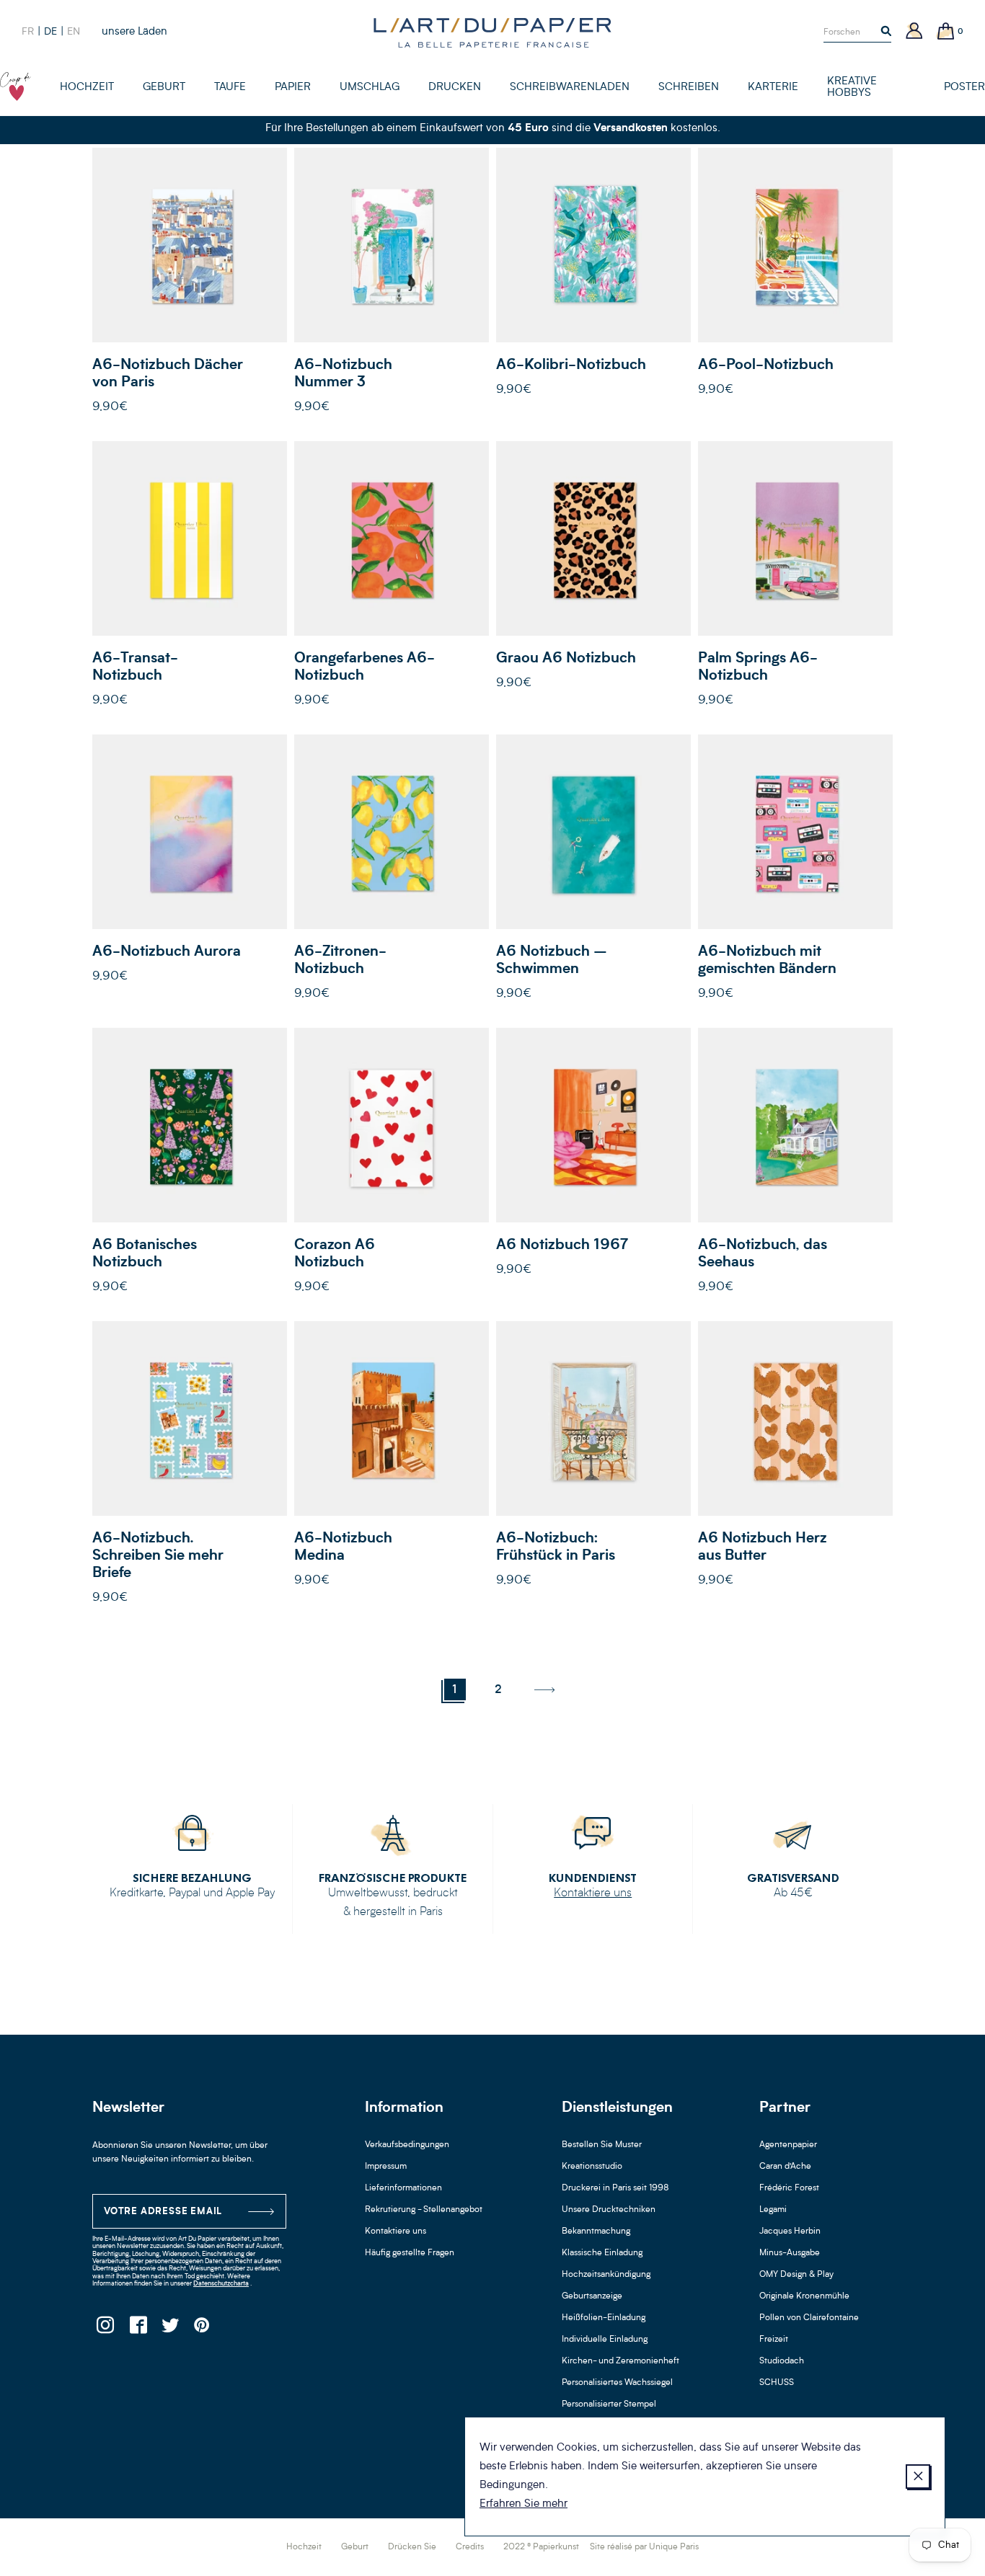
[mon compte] (914, 32)
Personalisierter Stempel (609, 2404)
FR (28, 32)
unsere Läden (134, 32)
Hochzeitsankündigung (606, 2275)
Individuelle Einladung (605, 2340)
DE (50, 32)
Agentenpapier (788, 2145)
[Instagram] (105, 2329)
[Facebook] (137, 2329)
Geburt (355, 2547)
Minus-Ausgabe (790, 2253)
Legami (773, 2210)
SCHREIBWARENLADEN (570, 88)
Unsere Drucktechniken (609, 2210)
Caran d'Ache (785, 2167)
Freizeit (774, 2340)
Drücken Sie (412, 2547)
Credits (470, 2547)
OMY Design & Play (796, 2275)
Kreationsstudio (592, 2167)
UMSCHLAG (370, 88)
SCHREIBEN (689, 88)
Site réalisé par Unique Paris (644, 2547)
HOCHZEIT (87, 88)
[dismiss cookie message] (918, 2477)
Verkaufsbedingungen (407, 2145)
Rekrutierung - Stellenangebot (424, 2210)
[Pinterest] (202, 2329)
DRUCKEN (455, 88)
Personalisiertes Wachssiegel (617, 2383)
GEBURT (164, 88)
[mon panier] (946, 32)
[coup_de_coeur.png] (16, 86)
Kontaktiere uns (593, 1893)
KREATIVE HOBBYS (852, 88)
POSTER (964, 88)
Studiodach (782, 2361)
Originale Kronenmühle (804, 2296)
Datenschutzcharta (221, 2284)
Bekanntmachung (596, 2231)
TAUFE (230, 88)
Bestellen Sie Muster (602, 2145)
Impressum (386, 2167)
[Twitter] (170, 2329)
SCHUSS (777, 2383)
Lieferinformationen (403, 2188)
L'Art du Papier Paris (492, 32)
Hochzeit (304, 2547)
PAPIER (293, 88)
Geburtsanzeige (592, 2296)
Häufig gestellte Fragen (410, 2253)
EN (74, 32)
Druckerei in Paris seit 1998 (615, 2188)
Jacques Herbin (790, 2231)
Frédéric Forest (789, 2188)
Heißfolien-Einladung (604, 2318)
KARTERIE (773, 88)
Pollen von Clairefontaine (809, 2318)
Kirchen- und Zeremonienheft (620, 2361)
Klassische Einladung (602, 2253)
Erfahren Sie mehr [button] (524, 2504)
